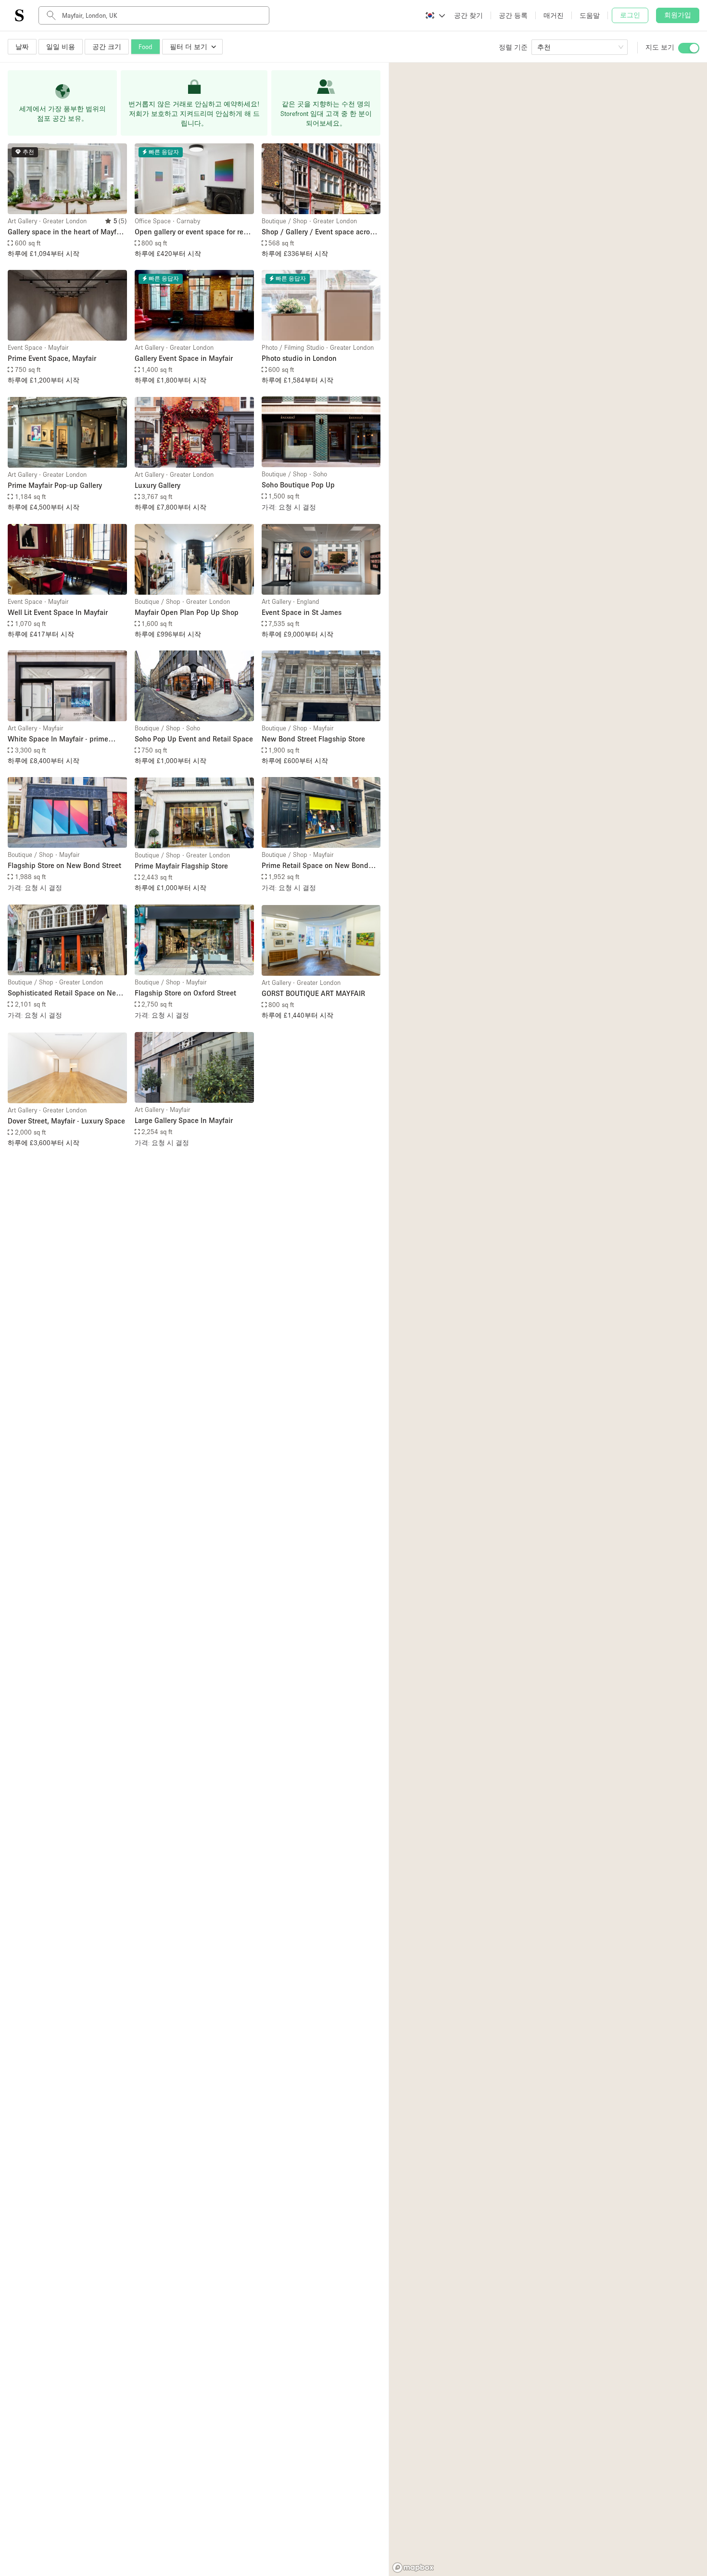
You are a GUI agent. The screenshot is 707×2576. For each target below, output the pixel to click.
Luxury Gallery (158, 485)
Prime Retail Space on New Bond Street (315, 866)
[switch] (689, 48)
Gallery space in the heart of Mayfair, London (67, 232)
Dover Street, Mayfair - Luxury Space (66, 1121)
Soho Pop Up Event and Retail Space (194, 739)
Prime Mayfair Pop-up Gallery (55, 485)
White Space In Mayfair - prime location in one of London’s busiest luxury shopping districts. (64, 739)
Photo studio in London (299, 358)
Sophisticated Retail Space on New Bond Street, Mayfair (65, 993)
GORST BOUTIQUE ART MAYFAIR (313, 993)
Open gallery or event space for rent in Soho (192, 232)
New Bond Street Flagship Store (313, 739)
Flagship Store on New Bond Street (64, 865)
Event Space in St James (302, 612)
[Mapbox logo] (413, 2568)
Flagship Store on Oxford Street (185, 993)
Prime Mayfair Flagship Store (181, 866)
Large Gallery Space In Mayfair (184, 1120)
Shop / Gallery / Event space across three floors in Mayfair (319, 232)
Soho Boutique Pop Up (298, 485)
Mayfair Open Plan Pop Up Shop (187, 612)
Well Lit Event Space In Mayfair (58, 612)
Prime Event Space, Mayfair (52, 358)
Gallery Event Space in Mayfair (184, 358)
